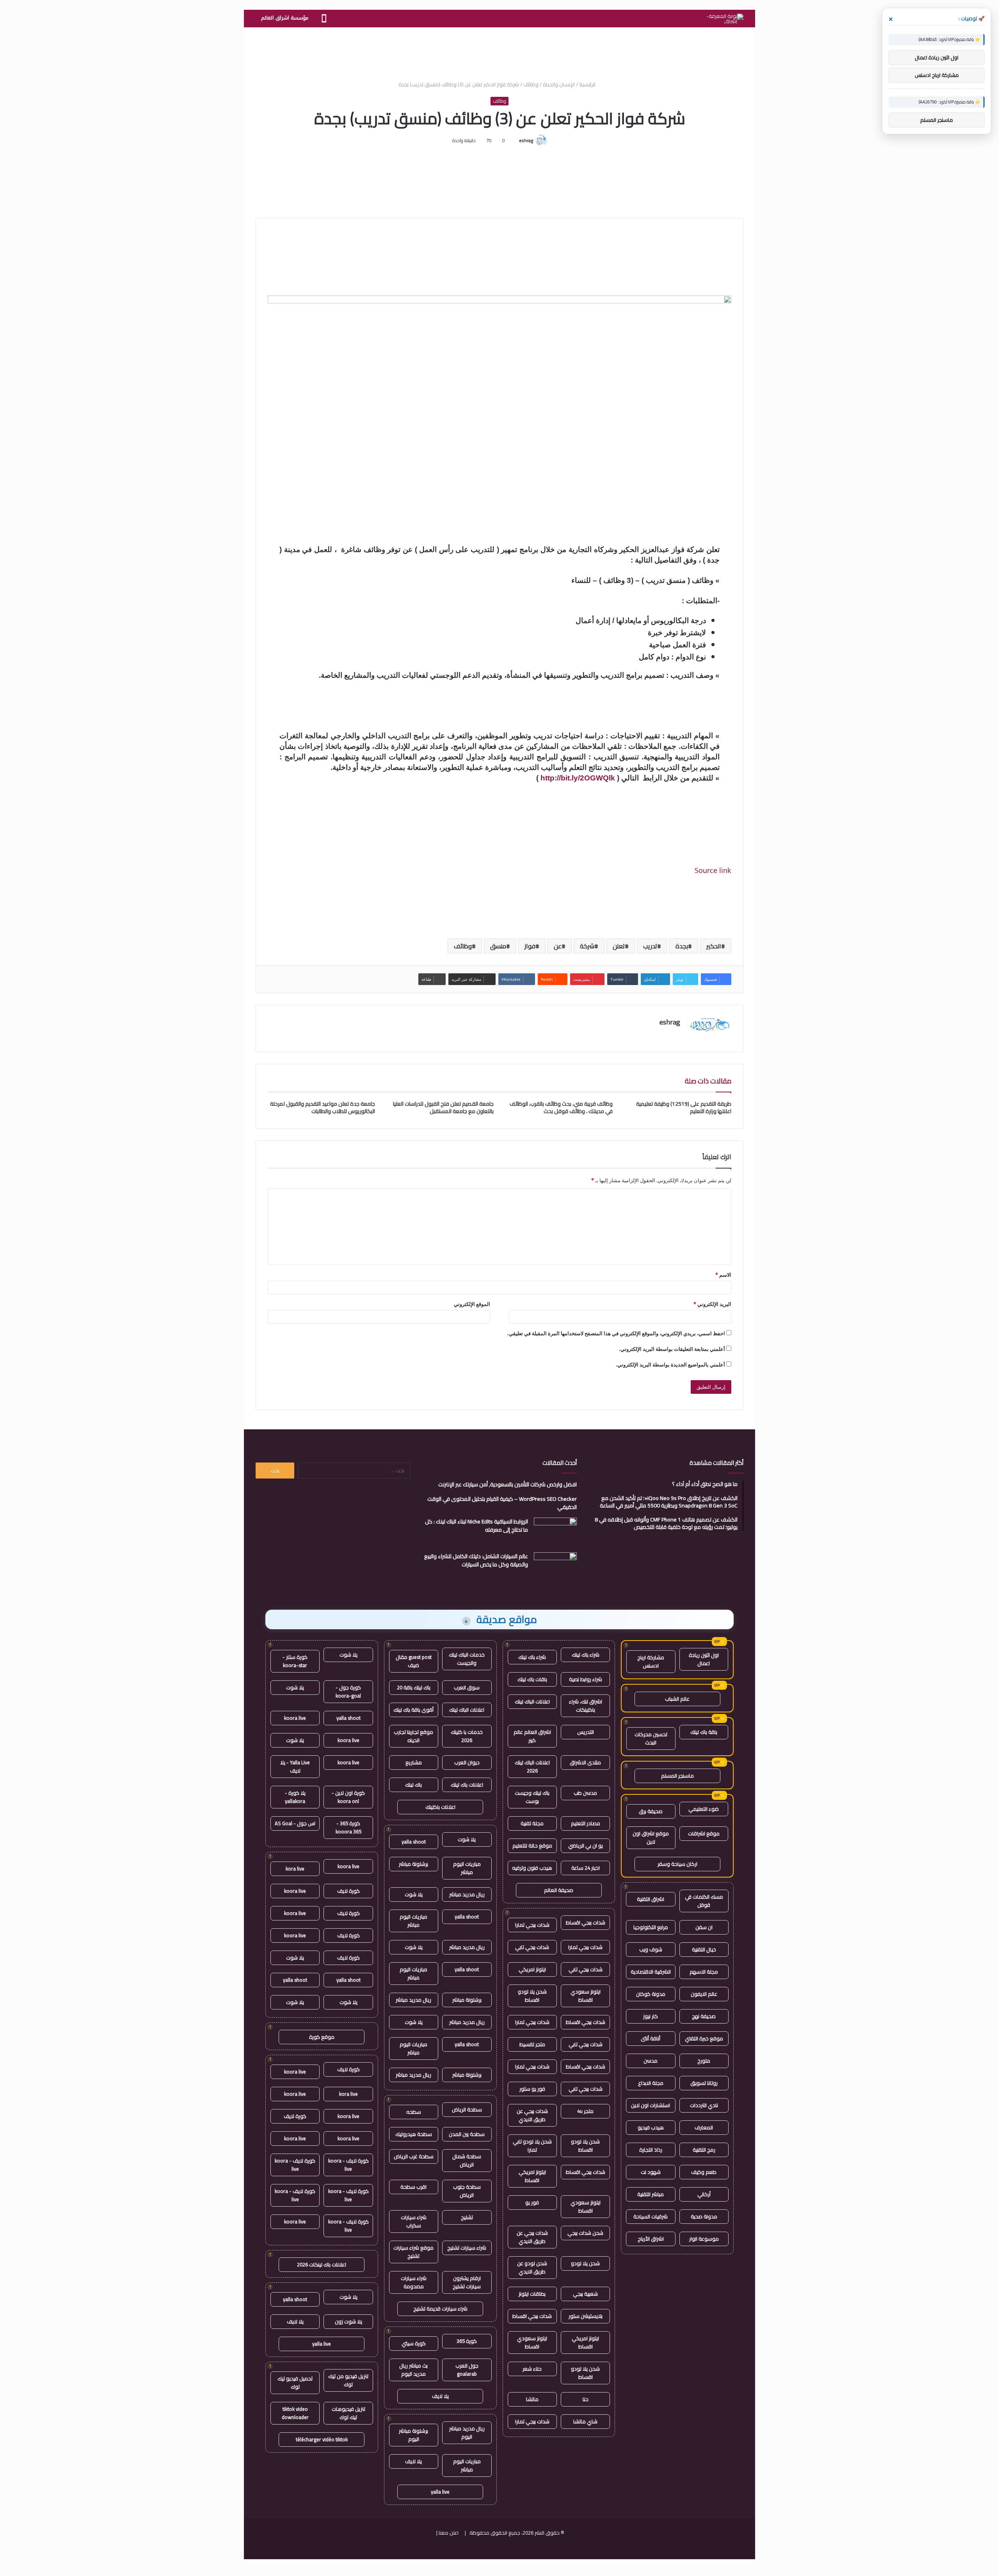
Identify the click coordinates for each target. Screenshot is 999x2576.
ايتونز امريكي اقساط (532, 2176)
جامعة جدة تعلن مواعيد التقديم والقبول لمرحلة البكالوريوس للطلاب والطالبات (323, 1107)
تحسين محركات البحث (651, 1738)
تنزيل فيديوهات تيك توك (348, 2413)
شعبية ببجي (585, 2294)
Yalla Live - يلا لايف (295, 1766)
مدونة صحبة (704, 2216)
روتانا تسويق (704, 2083)
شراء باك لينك (586, 1655)
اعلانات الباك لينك (532, 1701)
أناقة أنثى (651, 2038)
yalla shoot (414, 1842)
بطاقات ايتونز (532, 2294)
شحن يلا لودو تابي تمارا (532, 2146)
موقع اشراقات (704, 1833)
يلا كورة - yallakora (295, 1797)
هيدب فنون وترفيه (532, 1868)
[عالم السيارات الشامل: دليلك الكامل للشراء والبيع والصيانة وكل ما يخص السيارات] (555, 1567)
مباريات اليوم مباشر (467, 1868)
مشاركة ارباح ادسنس (651, 1661)
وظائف (531, 84)
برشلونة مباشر (413, 1864)
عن (558, 946)
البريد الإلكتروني (712, 1304)
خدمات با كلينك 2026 (467, 1736)
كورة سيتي (414, 2343)
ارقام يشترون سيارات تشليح (467, 2282)
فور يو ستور (532, 2089)
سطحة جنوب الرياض (467, 2191)
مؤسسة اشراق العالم (285, 18)
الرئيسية (588, 84)
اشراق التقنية (651, 1899)
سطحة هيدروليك (414, 2134)
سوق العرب (467, 1687)
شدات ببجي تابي (532, 1947)
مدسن (651, 2061)
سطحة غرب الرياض (414, 2156)
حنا (586, 2399)
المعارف (704, 2127)
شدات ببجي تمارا (532, 1925)
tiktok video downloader (295, 2413)
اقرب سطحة (413, 2187)
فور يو (532, 2202)
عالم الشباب (677, 1699)
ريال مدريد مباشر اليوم (467, 2433)
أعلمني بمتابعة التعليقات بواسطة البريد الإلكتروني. (672, 1349)
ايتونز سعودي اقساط (586, 1996)
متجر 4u (585, 2111)
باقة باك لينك (704, 1732)
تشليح (467, 2217)
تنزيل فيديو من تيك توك (348, 2380)
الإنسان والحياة (559, 84)
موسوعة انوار (704, 2239)
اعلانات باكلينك (440, 1807)
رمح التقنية (704, 2150)
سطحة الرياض (467, 2109)
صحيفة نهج (704, 2016)
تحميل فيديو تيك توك (295, 2383)
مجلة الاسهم (704, 1972)
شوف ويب (651, 1949)
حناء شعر (532, 2369)
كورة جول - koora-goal (348, 1692)
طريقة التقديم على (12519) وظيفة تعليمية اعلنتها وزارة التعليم (684, 1107)
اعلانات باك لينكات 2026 (322, 2264)
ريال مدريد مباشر (467, 1894)
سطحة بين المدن (467, 2134)
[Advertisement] (499, 53)
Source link (713, 870)
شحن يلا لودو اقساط (532, 1996)
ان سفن (704, 1927)
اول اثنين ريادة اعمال (704, 1659)
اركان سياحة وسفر (677, 1864)
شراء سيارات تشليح (467, 2248)
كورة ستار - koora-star (295, 1661)
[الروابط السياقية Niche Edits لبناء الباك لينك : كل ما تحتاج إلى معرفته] (555, 1532)
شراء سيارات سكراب (414, 2221)
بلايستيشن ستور (586, 2316)
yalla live (440, 2492)
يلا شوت (467, 1839)
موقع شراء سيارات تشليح (413, 2252)
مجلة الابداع (651, 2083)
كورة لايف (348, 1891)
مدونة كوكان (651, 1994)
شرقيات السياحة (651, 2216)
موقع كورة (322, 2037)
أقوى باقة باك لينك (413, 1710)
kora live (295, 1869)
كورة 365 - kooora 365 (348, 1827)
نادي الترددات (704, 2105)
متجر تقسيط (532, 2044)
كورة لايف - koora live (348, 2165)
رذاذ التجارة (651, 2150)
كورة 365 (467, 2341)
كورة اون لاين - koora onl (348, 1797)
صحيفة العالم (559, 1890)
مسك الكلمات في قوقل (704, 1901)
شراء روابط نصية (586, 1679)
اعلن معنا (449, 2533)
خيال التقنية (704, 1949)
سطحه (414, 2112)
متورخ (704, 2061)
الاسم (723, 1275)
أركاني (704, 2194)
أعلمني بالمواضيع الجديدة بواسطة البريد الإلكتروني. (670, 1365)
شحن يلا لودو (585, 2263)
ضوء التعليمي (704, 1809)
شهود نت (651, 2172)
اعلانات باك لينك (467, 1785)
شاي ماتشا (585, 2421)
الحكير (714, 946)
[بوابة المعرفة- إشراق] (725, 19)
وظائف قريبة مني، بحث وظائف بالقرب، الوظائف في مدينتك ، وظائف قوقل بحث (561, 1107)
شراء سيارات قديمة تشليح (440, 2309)
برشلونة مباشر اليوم (413, 2435)
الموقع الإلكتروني (472, 1304)
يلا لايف (440, 2396)
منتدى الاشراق (585, 1762)
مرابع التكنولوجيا (651, 1927)
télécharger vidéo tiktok (322, 2439)
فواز (530, 946)
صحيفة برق (651, 1811)
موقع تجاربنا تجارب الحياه (413, 1736)
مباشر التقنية (651, 2194)
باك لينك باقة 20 (414, 1687)
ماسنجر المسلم (677, 1776)
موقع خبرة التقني (704, 2038)
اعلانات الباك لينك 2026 (532, 1766)
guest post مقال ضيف (414, 1661)
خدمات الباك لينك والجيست (467, 1659)
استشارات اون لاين (651, 2105)
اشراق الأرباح (651, 2239)
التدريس (586, 1732)
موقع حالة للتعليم (532, 1846)
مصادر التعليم (586, 1823)
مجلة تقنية (532, 1823)
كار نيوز (651, 2016)
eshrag (526, 140)
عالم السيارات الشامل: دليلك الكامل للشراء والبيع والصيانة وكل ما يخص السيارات (476, 1560)
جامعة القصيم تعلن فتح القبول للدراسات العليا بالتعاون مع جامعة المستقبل (443, 1107)
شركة (587, 946)
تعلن (619, 946)
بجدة (682, 946)
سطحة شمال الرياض (467, 2160)
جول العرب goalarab (467, 2370)
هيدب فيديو (651, 2127)
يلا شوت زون (348, 2321)
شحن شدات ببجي (585, 2233)
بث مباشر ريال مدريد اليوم (413, 2370)
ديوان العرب (467, 1762)
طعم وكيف (704, 2172)
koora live (295, 1718)
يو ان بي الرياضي (586, 1846)
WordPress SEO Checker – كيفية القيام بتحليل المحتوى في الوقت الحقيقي (502, 1503)
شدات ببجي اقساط (586, 1922)
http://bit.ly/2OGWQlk (578, 778)
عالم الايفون (704, 1994)
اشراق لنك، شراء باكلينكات (586, 1706)
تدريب (650, 946)
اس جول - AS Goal (295, 1823)
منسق (498, 946)
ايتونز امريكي (532, 1969)
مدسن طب (585, 1793)
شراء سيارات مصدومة (414, 2282)
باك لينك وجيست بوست (532, 1797)
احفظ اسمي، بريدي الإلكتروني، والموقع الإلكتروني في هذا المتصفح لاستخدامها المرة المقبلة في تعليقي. (616, 1333)
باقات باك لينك (532, 1679)
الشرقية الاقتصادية (651, 1972)
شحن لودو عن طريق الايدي (532, 2267)
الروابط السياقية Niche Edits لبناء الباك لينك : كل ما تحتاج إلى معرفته (476, 1526)
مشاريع (414, 1762)
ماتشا (532, 2399)
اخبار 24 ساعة (586, 1868)
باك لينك (413, 1785)
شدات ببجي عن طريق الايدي (532, 2115)
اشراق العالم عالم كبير (532, 1736)
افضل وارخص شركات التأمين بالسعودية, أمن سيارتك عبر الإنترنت (507, 1484)
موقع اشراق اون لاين (651, 1838)
